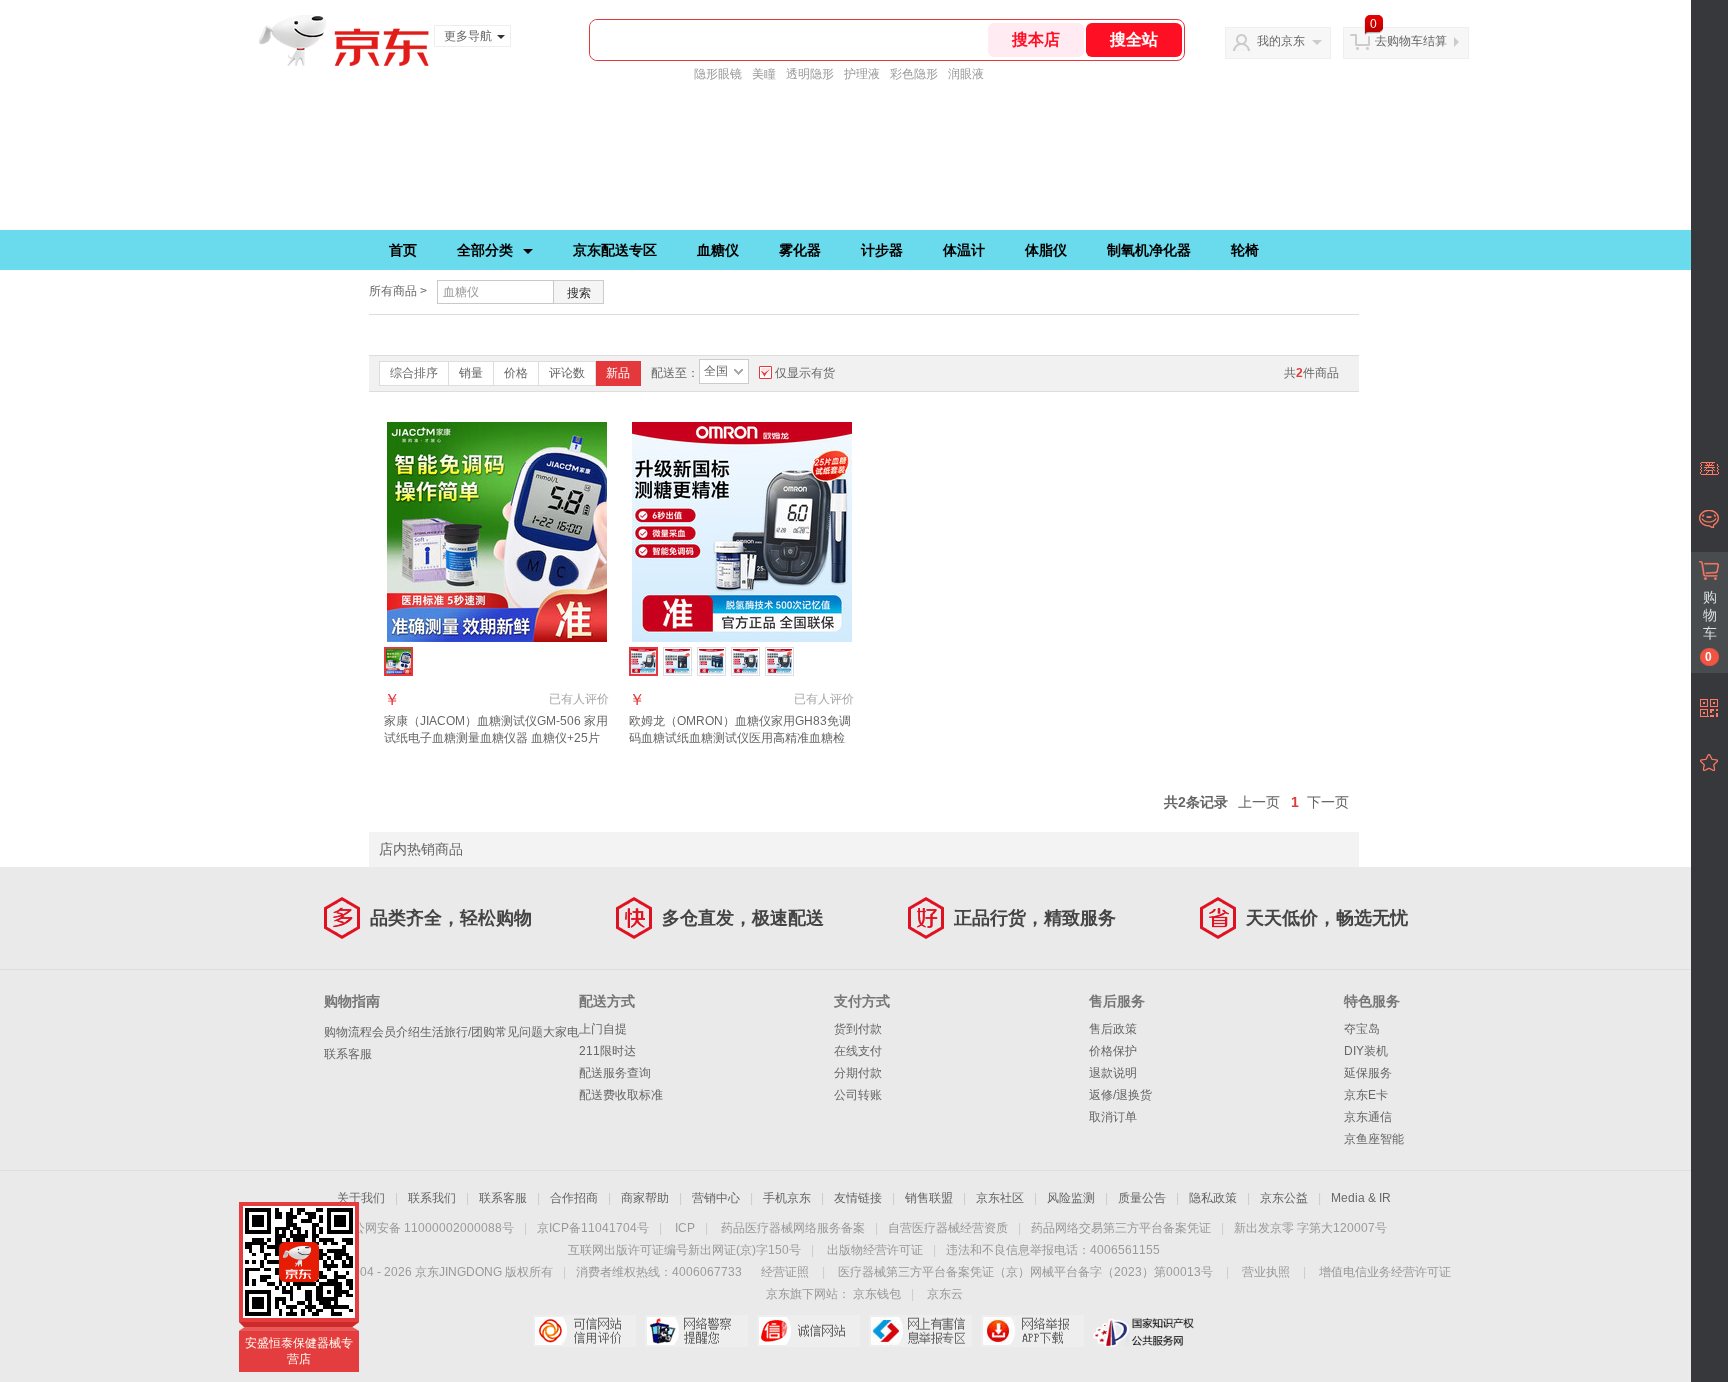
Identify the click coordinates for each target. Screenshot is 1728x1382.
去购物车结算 (1411, 41)
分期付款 (858, 1073)
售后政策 (1113, 1029)
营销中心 (716, 1198)
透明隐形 (810, 74)
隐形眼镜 (718, 74)
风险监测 (1071, 1198)
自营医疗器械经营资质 (948, 1228)
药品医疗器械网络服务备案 (793, 1228)
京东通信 (1368, 1117)
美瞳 (764, 74)
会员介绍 (396, 1032)
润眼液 (966, 74)
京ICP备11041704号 (593, 1228)
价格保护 (1113, 1051)
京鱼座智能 (1374, 1139)
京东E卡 (1366, 1095)
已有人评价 (579, 699)
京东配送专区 (615, 250)
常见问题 (519, 1032)
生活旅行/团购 (457, 1032)
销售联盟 (929, 1198)
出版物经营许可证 (875, 1250)
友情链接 (858, 1198)
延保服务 (1368, 1073)
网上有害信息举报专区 (920, 1331)
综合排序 (414, 373)
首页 (403, 250)
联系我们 (432, 1198)
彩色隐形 (914, 74)
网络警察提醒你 (696, 1331)
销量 (471, 373)
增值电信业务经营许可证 (1385, 1272)
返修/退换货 (1120, 1095)
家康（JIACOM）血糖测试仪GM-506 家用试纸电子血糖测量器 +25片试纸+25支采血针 (496, 738)
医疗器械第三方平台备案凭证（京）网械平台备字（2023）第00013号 (1025, 1272)
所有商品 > (398, 291)
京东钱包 (877, 1294)
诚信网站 (808, 1331)
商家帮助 (645, 1198)
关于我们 (361, 1198)
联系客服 (348, 1054)
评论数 (567, 373)
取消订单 (1113, 1117)
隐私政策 (1213, 1198)
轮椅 (1245, 250)
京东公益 (1284, 1198)
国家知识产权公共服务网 (1144, 1331)
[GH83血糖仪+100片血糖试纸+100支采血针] (779, 661)
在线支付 (858, 1051)
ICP (685, 1228)
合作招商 (574, 1198)
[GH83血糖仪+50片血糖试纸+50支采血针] (745, 661)
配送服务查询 (615, 1073)
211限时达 (607, 1051)
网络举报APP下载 (1032, 1331)
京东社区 (1000, 1198)
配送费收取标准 (621, 1095)
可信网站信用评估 (584, 1331)
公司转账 (858, 1095)
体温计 (964, 250)
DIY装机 (1366, 1051)
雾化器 (800, 250)
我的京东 (1281, 41)
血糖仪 (718, 250)
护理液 (862, 74)
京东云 (945, 1294)
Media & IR (1361, 1198)
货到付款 (858, 1029)
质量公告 (1142, 1198)
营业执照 (1266, 1272)
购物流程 (348, 1032)
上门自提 (603, 1029)
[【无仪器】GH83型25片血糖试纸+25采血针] (677, 661)
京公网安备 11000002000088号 (427, 1228)
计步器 (882, 250)
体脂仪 (1046, 250)
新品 (618, 373)
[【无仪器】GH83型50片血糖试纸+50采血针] (711, 661)
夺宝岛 (1362, 1029)
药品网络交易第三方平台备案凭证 (1121, 1228)
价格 (516, 373)
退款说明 (1113, 1073)
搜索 (579, 293)
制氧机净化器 (1149, 250)
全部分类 (485, 250)
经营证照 (785, 1272)
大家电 (561, 1032)
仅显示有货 (805, 373)
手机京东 (787, 1198)
